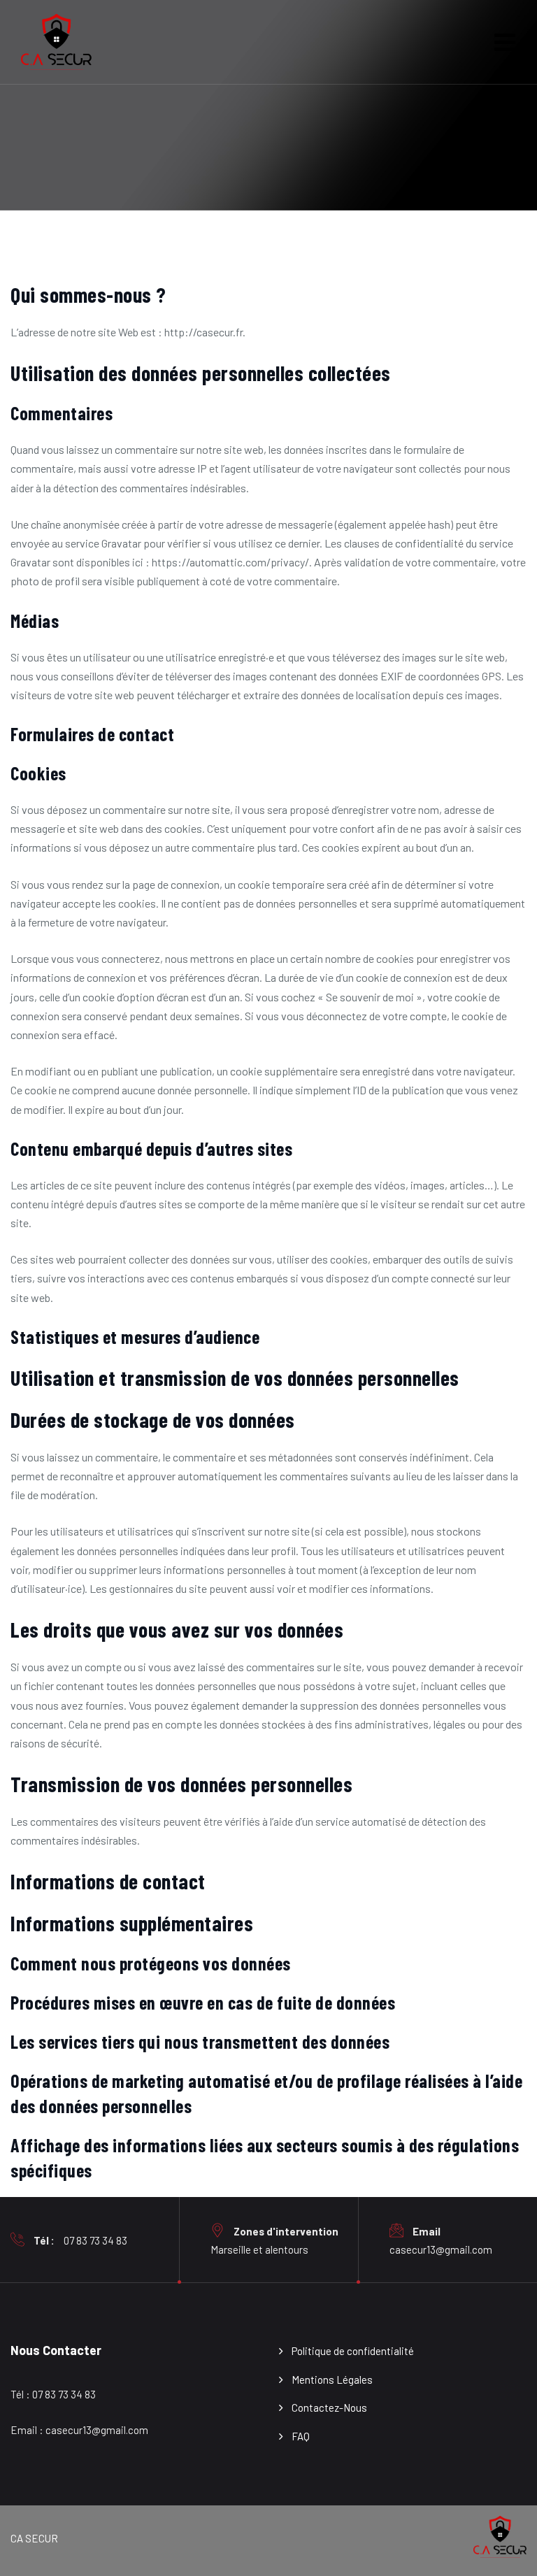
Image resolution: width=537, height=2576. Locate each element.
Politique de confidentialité (353, 2351)
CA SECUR (34, 2538)
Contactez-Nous (329, 2407)
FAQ (301, 2436)
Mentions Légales (332, 2380)
